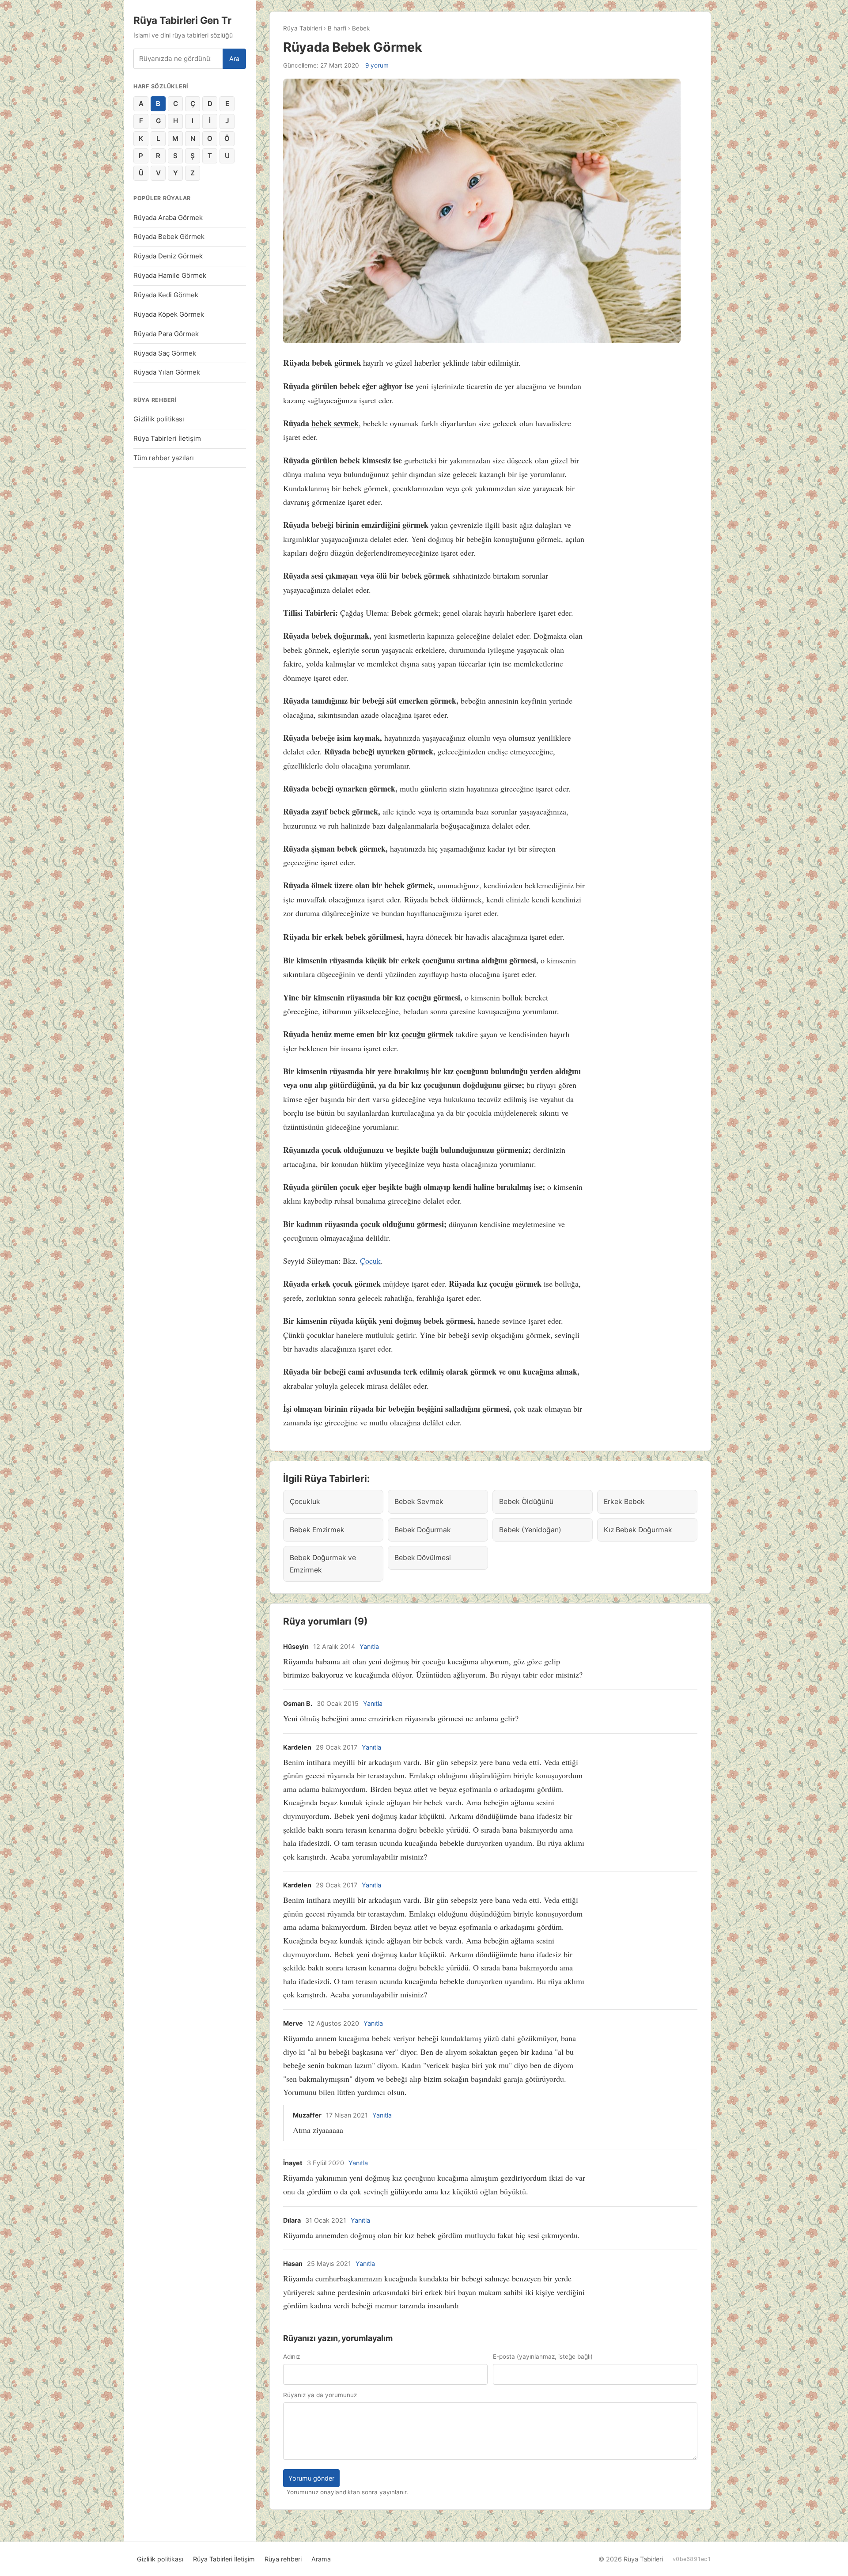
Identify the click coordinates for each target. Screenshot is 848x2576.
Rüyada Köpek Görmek (169, 314)
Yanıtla (369, 1646)
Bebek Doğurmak (423, 1530)
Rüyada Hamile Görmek (170, 275)
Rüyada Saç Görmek (165, 353)
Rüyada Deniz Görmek (168, 256)
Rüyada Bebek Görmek (169, 237)
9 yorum (377, 65)
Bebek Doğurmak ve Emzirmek (323, 1564)
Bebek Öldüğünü (526, 1502)
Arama (321, 2559)
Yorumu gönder (311, 2478)
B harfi (337, 28)
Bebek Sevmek (419, 1502)
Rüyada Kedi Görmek (166, 295)
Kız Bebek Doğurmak (638, 1530)
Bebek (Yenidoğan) (530, 1530)
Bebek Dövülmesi (423, 1558)
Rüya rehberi (283, 2559)
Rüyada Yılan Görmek (167, 372)
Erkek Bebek (624, 1502)
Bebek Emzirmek (317, 1530)
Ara (234, 59)
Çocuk (370, 1261)
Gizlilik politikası (159, 419)
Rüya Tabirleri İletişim (167, 438)
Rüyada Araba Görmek (168, 218)
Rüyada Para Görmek (166, 334)
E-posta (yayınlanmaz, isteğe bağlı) (543, 2356)
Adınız (291, 2356)
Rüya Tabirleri (303, 28)
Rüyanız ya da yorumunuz (320, 2395)
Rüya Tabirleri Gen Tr (182, 20)
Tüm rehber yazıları (164, 458)
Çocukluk (305, 1502)
